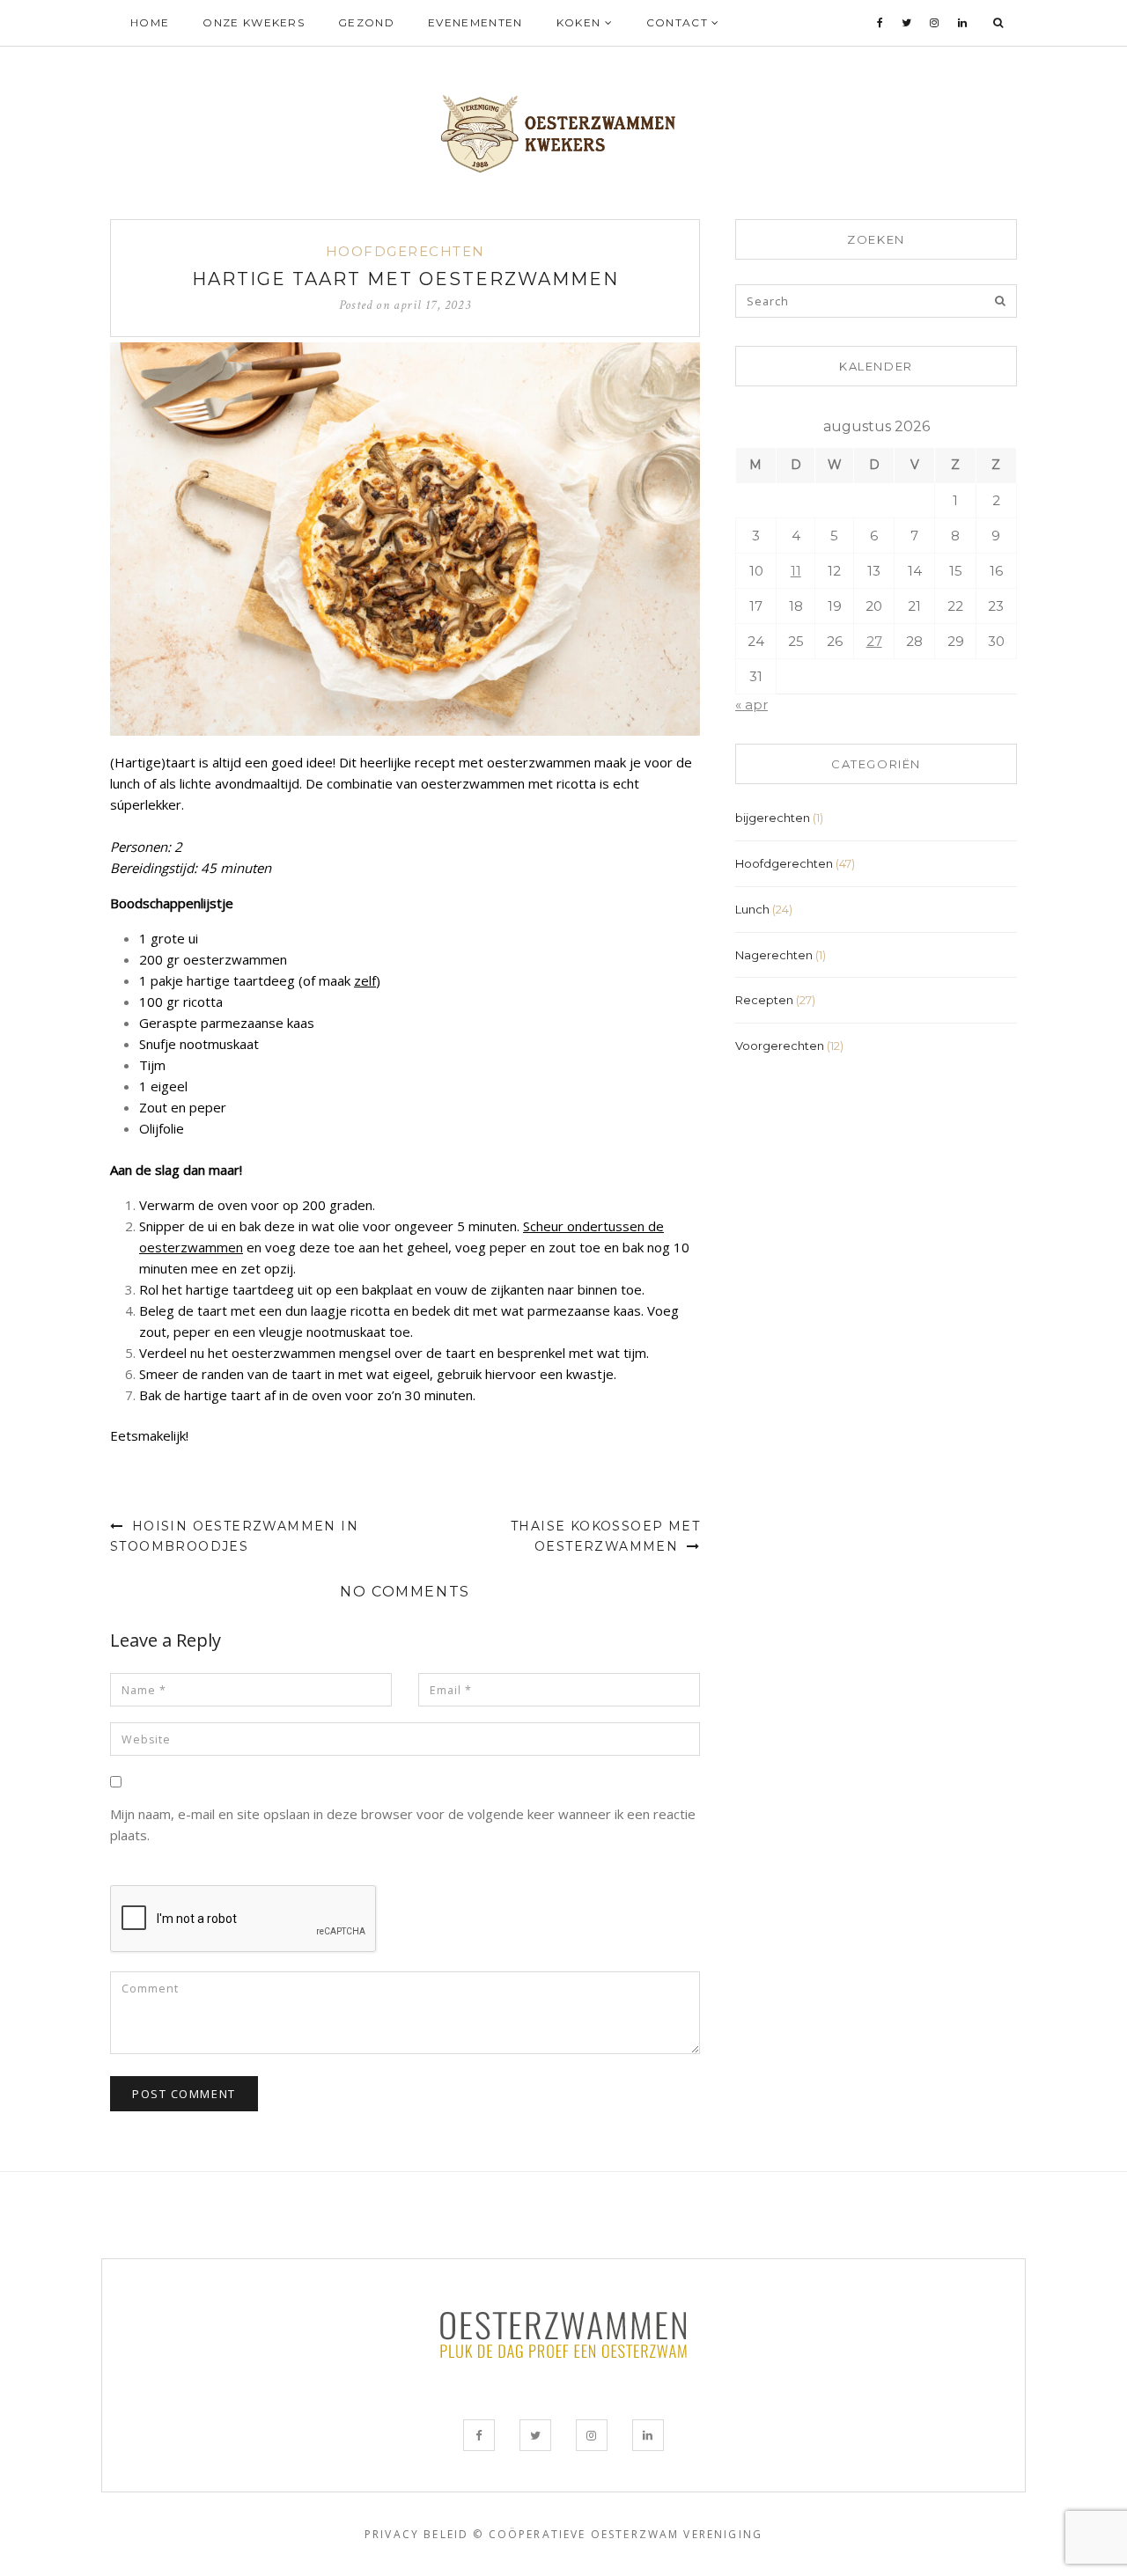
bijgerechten (773, 818)
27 (874, 641)
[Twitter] (907, 23)
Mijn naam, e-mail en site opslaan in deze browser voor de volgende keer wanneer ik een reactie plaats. (403, 1824)
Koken (581, 22)
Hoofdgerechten (405, 251)
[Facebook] (880, 23)
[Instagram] (935, 23)
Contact (679, 22)
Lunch (752, 909)
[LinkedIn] (963, 23)
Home (150, 22)
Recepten (764, 1000)
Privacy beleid (416, 2534)
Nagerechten (774, 955)
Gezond (366, 22)
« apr (751, 705)
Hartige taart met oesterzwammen (405, 279)
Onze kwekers (254, 22)
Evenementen (475, 22)
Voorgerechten (780, 1046)
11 (796, 571)
